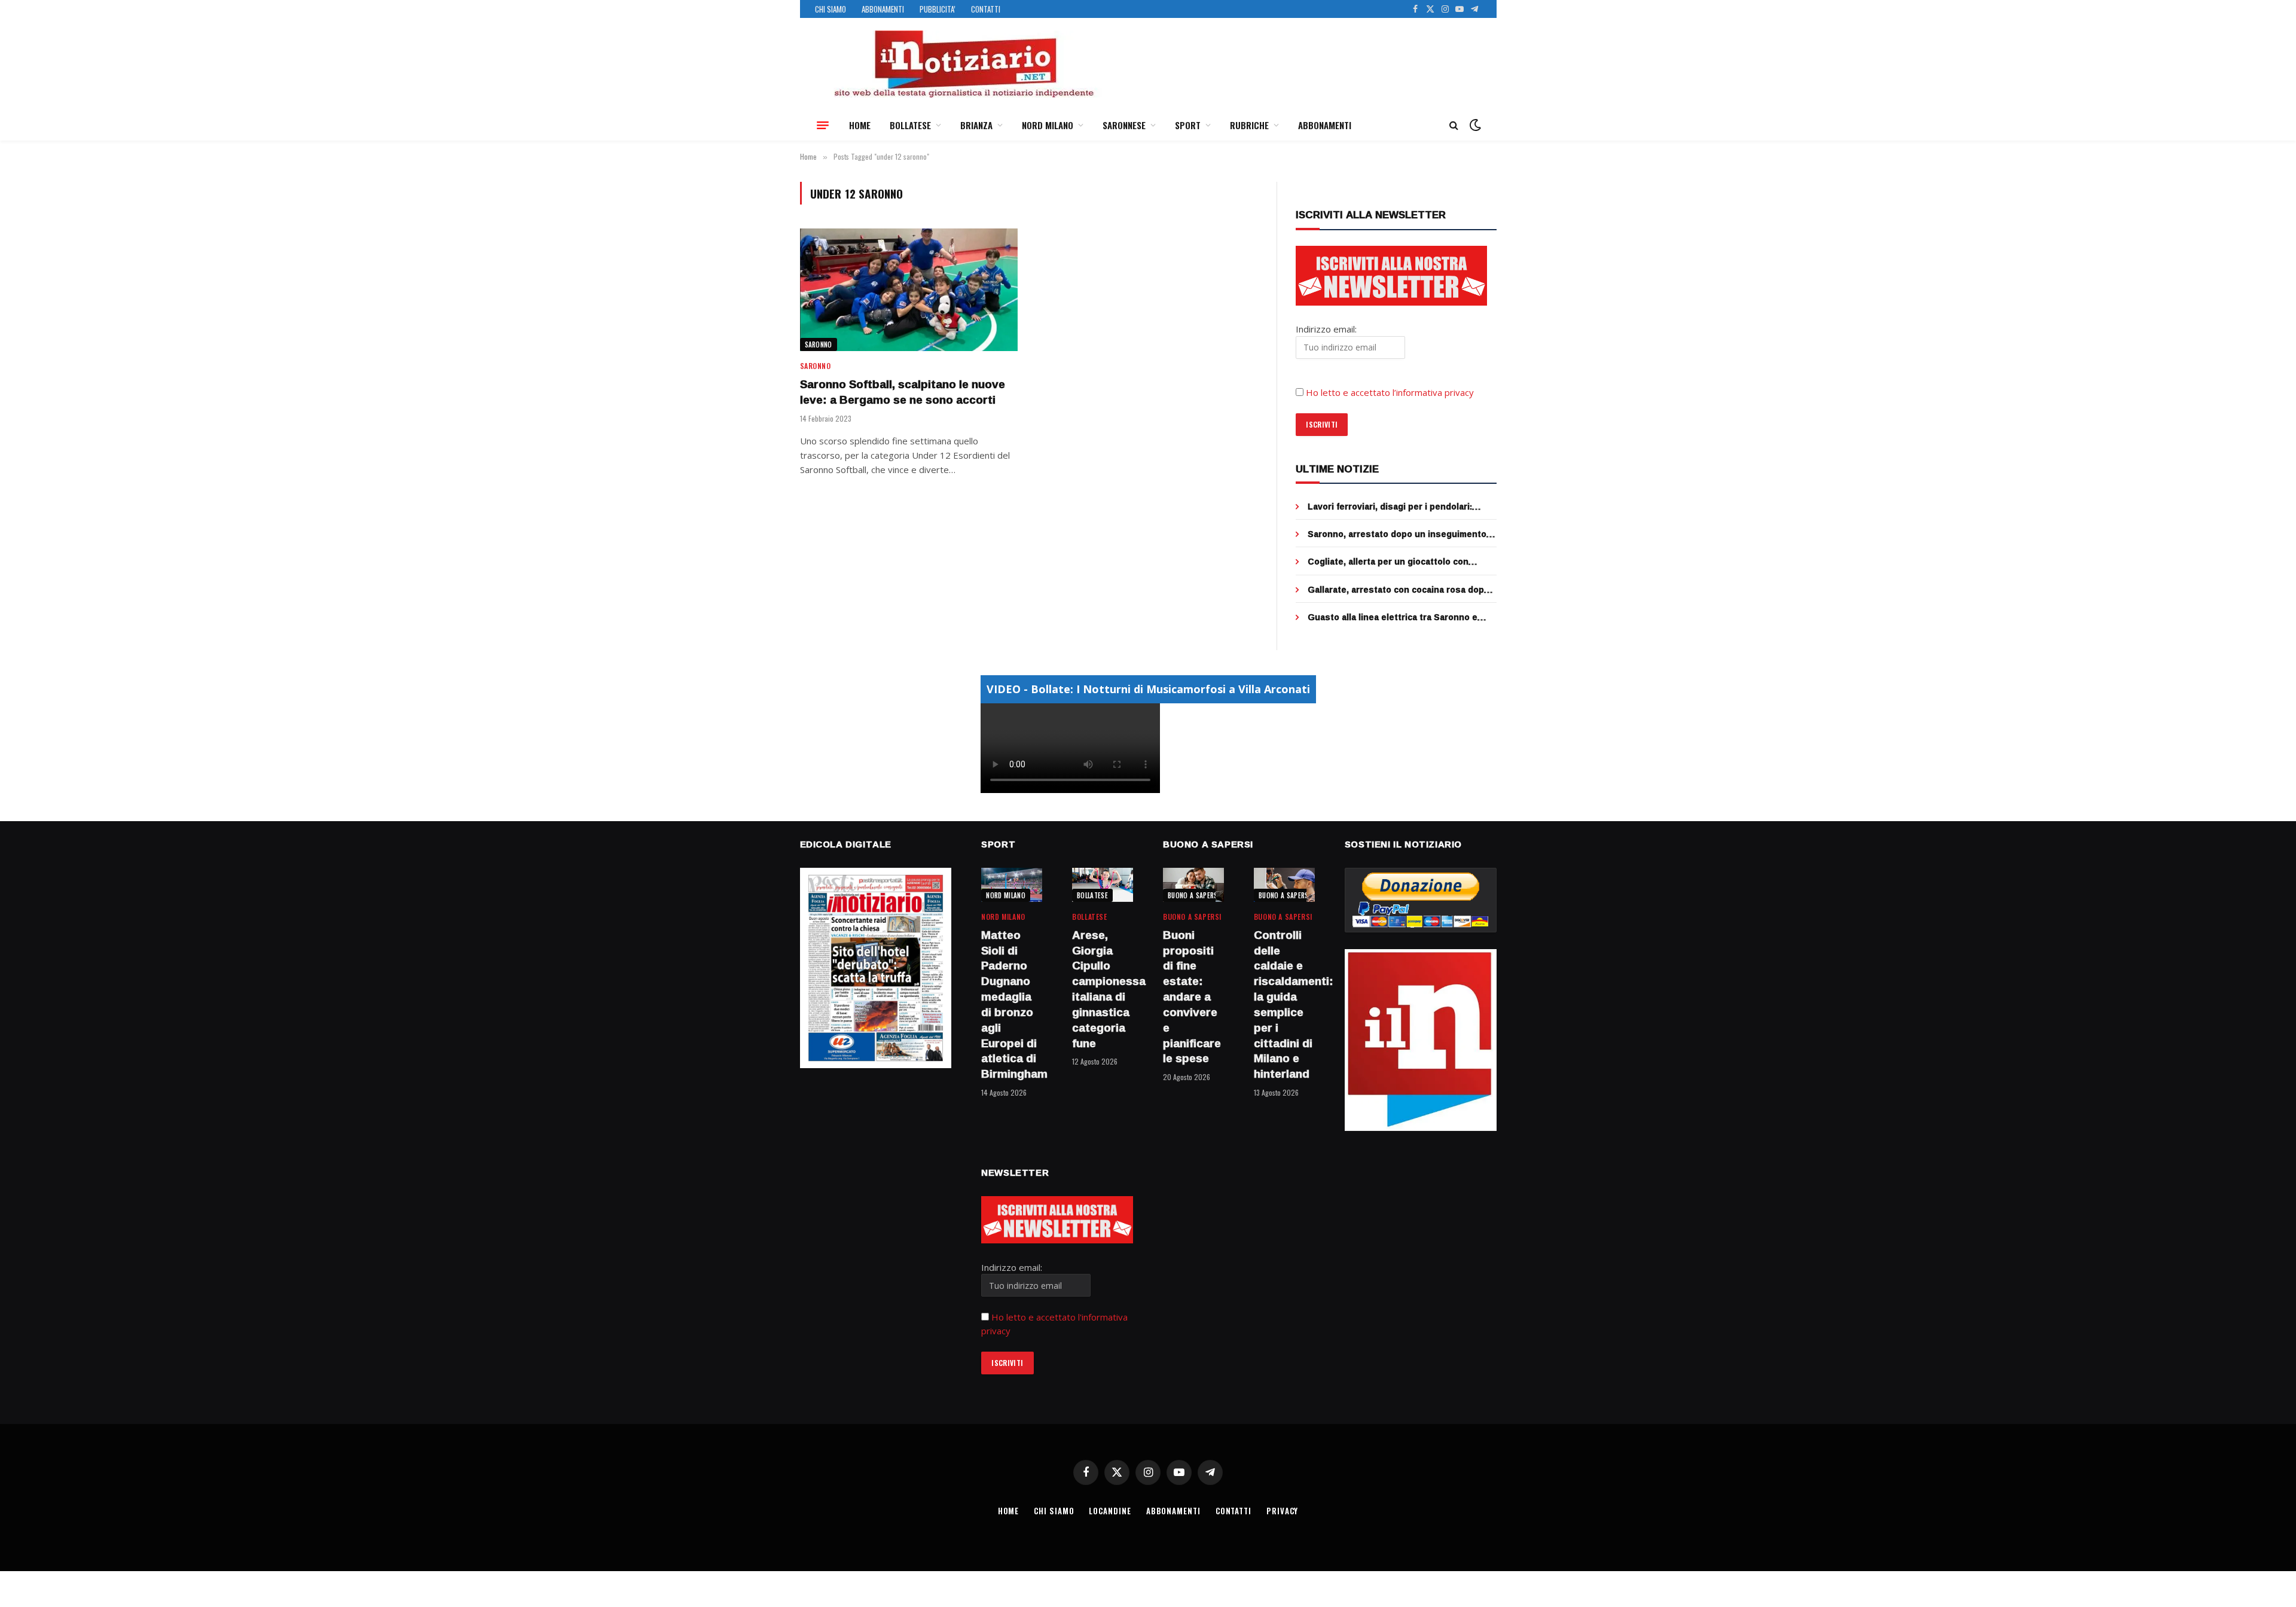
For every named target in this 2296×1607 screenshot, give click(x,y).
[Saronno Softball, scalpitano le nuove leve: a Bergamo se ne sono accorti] (909, 290)
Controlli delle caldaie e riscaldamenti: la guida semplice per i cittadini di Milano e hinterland (1284, 1005)
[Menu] (823, 125)
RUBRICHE (1249, 125)
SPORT (1188, 125)
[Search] (1454, 125)
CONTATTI (986, 9)
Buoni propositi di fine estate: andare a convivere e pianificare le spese (1192, 997)
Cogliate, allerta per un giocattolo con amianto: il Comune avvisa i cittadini (1388, 562)
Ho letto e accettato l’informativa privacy (1390, 392)
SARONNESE (1124, 125)
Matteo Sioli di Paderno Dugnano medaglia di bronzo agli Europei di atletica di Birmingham (1012, 1005)
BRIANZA (976, 125)
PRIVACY (1282, 1511)
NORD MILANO (1048, 125)
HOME (860, 125)
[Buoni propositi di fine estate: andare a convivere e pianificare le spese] (1193, 885)
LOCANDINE (1110, 1511)
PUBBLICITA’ (938, 9)
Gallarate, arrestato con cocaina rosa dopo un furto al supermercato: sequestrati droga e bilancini (1402, 590)
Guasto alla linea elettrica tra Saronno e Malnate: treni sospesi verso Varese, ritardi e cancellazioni (1400, 617)
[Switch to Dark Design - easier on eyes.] (1474, 125)
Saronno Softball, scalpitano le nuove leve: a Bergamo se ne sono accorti (903, 392)
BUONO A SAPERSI (1194, 895)
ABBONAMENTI (883, 9)
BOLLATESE (910, 125)
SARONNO (819, 344)
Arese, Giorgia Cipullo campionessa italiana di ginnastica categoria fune (1103, 989)
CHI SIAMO (831, 9)
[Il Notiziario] (963, 64)
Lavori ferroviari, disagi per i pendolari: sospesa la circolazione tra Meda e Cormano (1402, 507)
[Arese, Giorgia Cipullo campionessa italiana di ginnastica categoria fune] (1103, 885)
